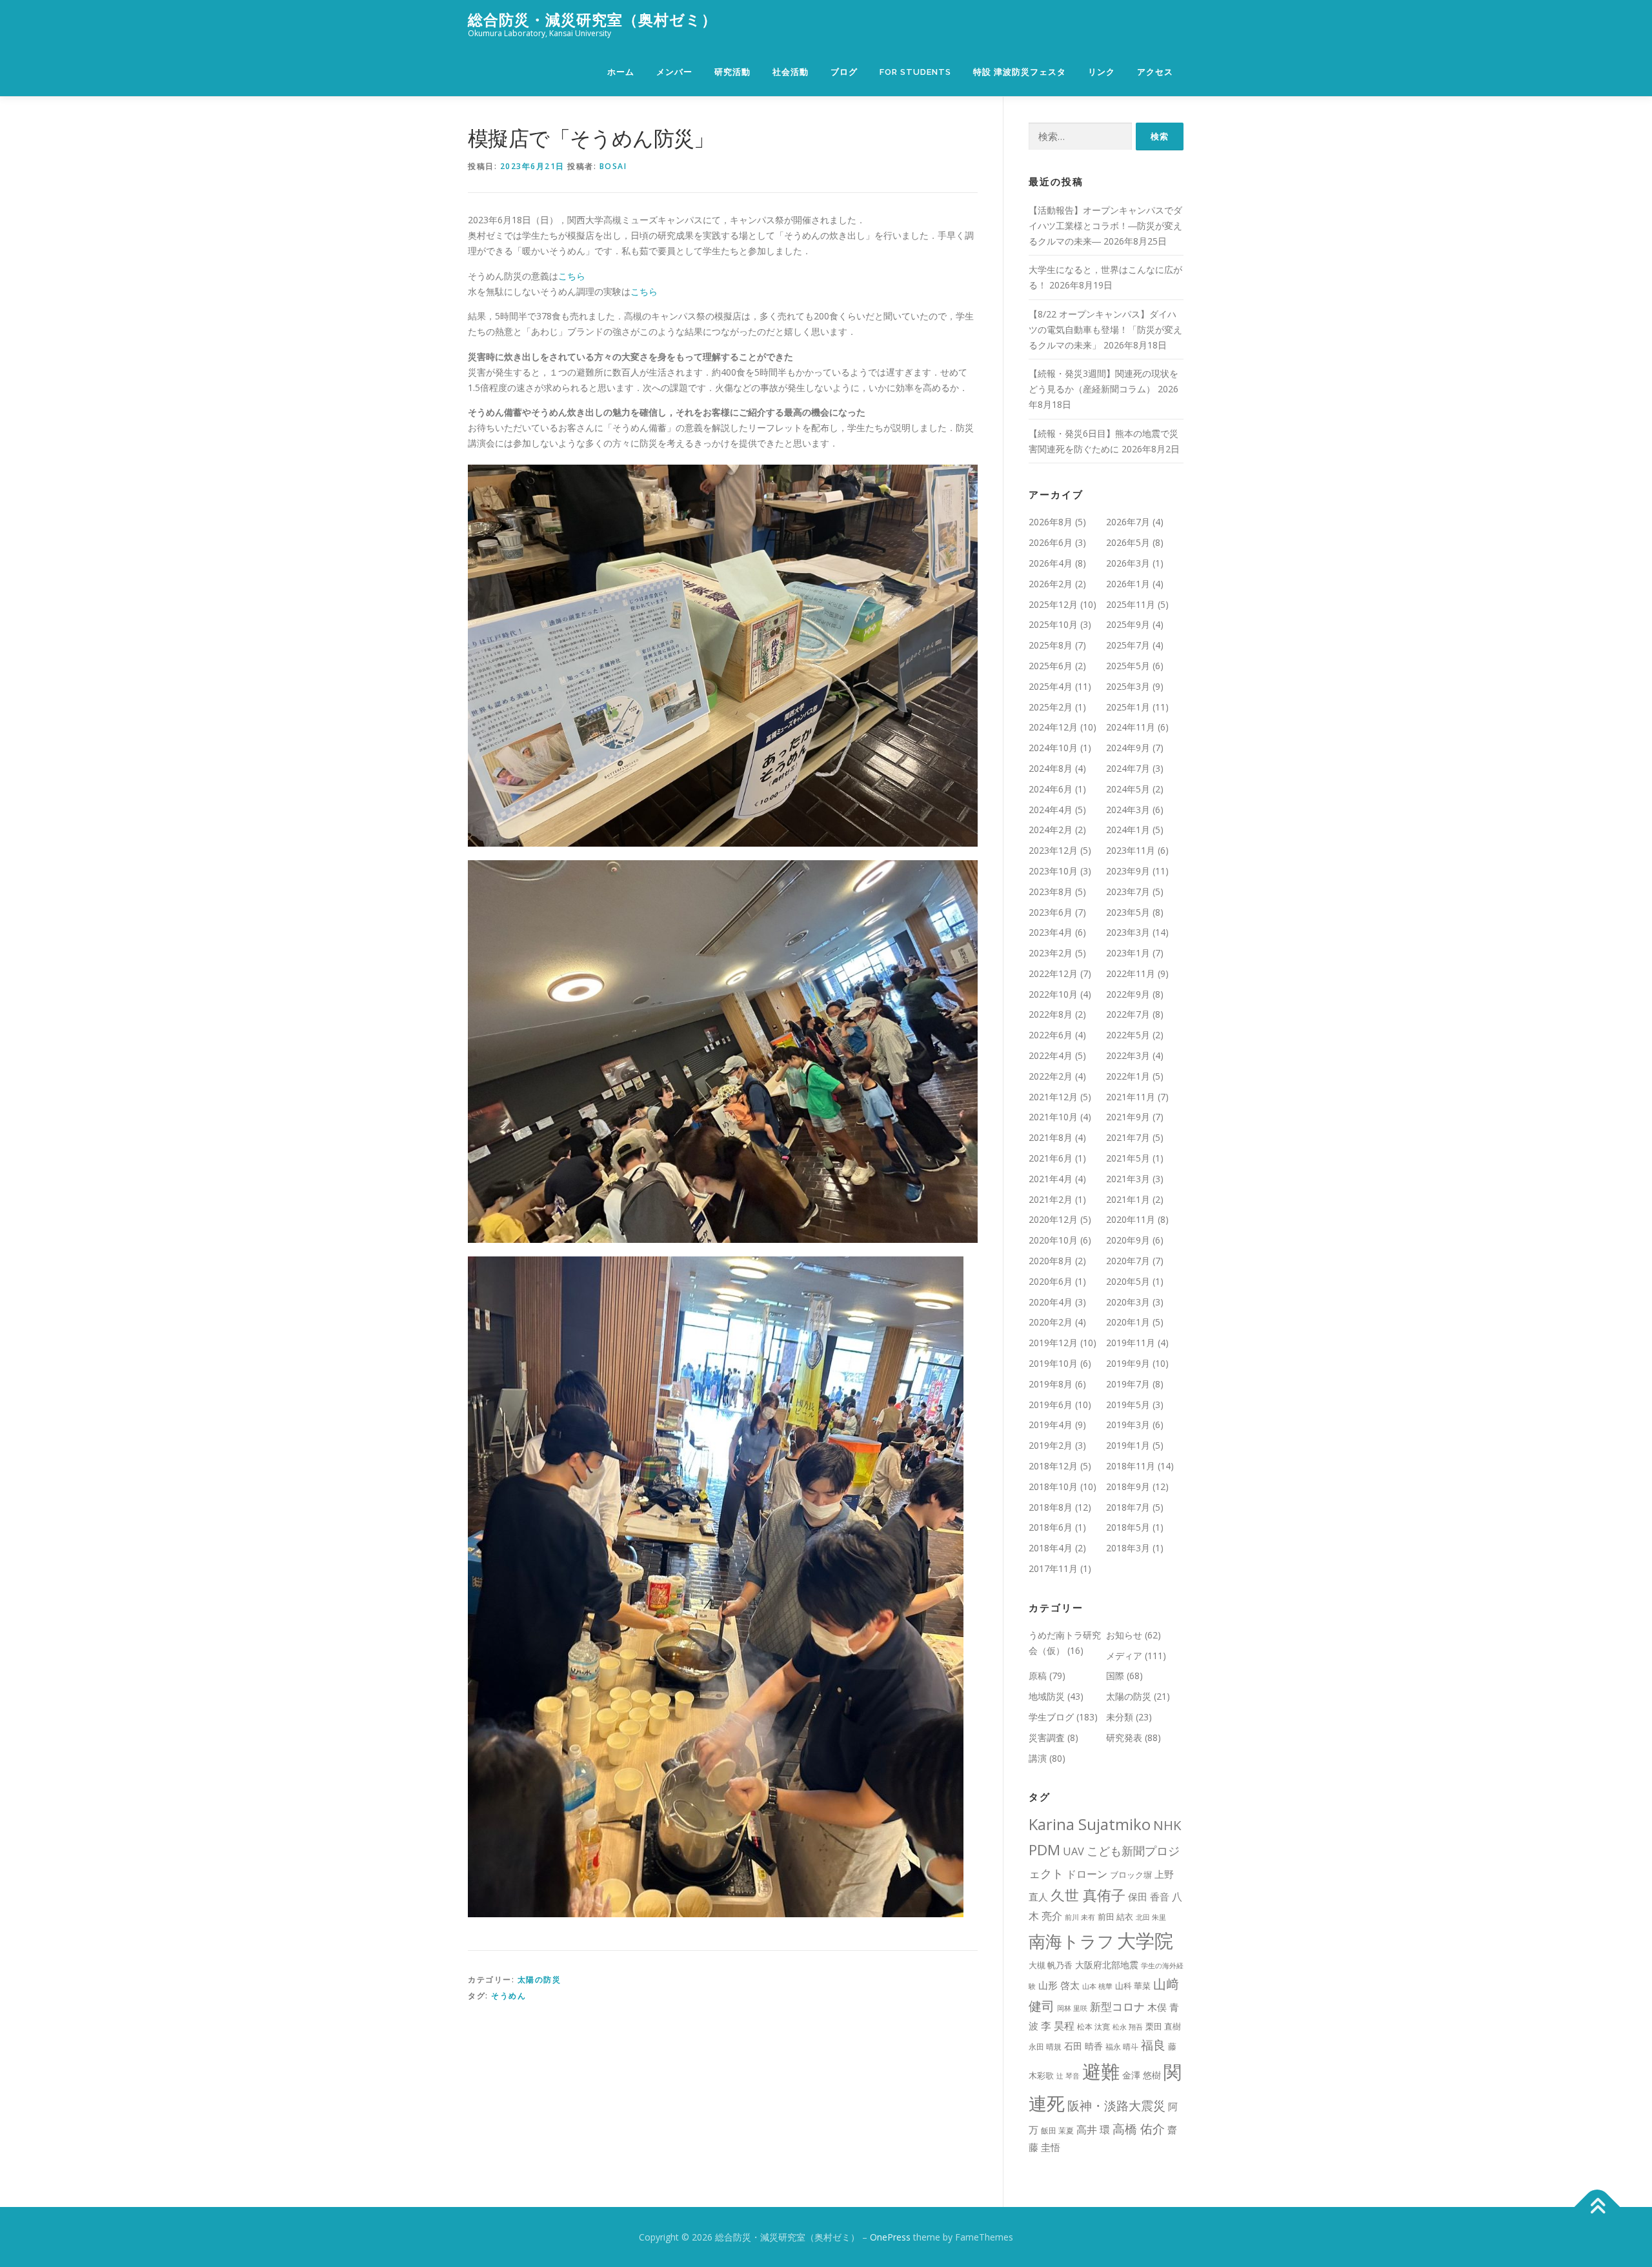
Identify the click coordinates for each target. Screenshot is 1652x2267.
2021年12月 (1053, 1097)
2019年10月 (1053, 1363)
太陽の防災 (539, 1980)
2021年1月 (1128, 1199)
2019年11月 (1131, 1343)
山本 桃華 (1097, 1986)
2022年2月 (1051, 1076)
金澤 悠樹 (1142, 2075)
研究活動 (732, 72)
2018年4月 (1051, 1548)
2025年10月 (1053, 624)
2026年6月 (1051, 542)
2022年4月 (1051, 1055)
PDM (1044, 1850)
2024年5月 (1128, 789)
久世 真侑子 (1088, 1895)
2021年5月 (1128, 1158)
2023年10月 (1053, 871)
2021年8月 (1051, 1137)
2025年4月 (1051, 686)
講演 (1038, 1758)
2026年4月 (1051, 563)
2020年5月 (1128, 1281)
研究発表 (1124, 1738)
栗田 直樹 (1163, 2026)
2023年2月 (1051, 953)
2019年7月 (1128, 1384)
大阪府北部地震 (1107, 1965)
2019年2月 (1051, 1445)
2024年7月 (1128, 768)
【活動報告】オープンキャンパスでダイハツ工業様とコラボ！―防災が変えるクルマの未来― (1105, 226)
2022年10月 (1053, 994)
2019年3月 (1128, 1425)
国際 (1115, 1676)
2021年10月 (1053, 1117)
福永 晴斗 (1122, 2047)
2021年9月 (1128, 1117)
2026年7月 (1128, 522)
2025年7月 (1128, 645)
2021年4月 (1051, 1179)
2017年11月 (1053, 1568)
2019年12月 (1053, 1343)
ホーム (621, 72)
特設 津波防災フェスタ (1020, 72)
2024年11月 (1131, 727)
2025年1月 (1128, 707)
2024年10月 (1053, 748)
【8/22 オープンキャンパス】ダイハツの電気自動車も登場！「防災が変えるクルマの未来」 (1105, 329)
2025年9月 (1128, 624)
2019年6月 (1051, 1405)
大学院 (1145, 1940)
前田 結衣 (1115, 1917)
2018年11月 (1131, 1466)
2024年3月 (1128, 810)
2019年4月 (1051, 1425)
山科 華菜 (1133, 1986)
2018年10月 (1053, 1486)
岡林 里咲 (1072, 2008)
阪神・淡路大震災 (1116, 2105)
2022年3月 (1128, 1055)
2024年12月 (1053, 727)
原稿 (1038, 1676)
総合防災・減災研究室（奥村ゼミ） (592, 20)
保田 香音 (1149, 1897)
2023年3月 (1128, 932)
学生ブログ (1051, 1717)
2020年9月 (1128, 1240)
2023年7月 (1128, 892)
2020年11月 (1131, 1219)
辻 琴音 (1068, 2076)
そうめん (509, 1996)
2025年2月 (1051, 707)
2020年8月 (1051, 1261)
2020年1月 (1128, 1322)
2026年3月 (1128, 563)
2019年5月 (1128, 1405)
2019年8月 (1051, 1384)
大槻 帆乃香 (1051, 1965)
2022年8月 (1051, 1014)
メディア (1124, 1656)
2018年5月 (1128, 1527)
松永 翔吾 (1128, 2027)
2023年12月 (1053, 850)
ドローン (1087, 1874)
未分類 (1120, 1717)
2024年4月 (1051, 810)
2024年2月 (1051, 830)
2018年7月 (1128, 1507)
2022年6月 (1051, 1035)
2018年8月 (1051, 1507)
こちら (572, 276)
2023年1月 (1128, 953)
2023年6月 (1051, 912)
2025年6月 (1051, 666)
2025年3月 (1128, 686)
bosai (613, 166)
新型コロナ (1117, 2007)
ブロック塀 (1131, 1875)
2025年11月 (1131, 604)
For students (915, 72)
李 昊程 (1058, 2026)
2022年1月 (1128, 1076)
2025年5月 (1128, 666)
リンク (1102, 72)
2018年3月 (1128, 1548)
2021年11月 (1131, 1097)
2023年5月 (1128, 912)
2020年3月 (1128, 1302)
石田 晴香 (1083, 2046)
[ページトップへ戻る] (1597, 2207)
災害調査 (1047, 1738)
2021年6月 (1051, 1158)
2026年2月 (1051, 584)
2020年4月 (1051, 1302)
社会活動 (791, 72)
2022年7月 (1128, 1014)
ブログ (844, 72)
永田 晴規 (1045, 2047)
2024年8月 (1051, 768)
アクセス (1155, 72)
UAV (1073, 1851)
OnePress (890, 2237)
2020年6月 (1051, 1281)
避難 (1101, 2071)
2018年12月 (1053, 1466)
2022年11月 (1131, 973)
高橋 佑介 (1139, 2129)
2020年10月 (1053, 1240)
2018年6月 (1051, 1527)
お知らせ (1124, 1635)
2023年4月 (1051, 932)
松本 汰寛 (1093, 2027)
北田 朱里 (1151, 1917)
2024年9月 (1128, 748)
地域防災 (1047, 1696)
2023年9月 (1128, 871)
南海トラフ (1072, 1941)
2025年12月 (1053, 604)
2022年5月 (1128, 1035)
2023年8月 (1051, 892)
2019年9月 (1128, 1363)
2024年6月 (1051, 789)
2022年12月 (1053, 973)
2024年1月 (1128, 830)
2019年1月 (1128, 1445)
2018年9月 (1128, 1486)
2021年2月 (1051, 1199)
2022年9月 (1128, 994)
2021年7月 (1128, 1137)
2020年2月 (1051, 1322)
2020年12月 (1053, 1219)
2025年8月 (1051, 645)
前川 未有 (1080, 1917)
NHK (1167, 1825)
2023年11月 (1131, 850)
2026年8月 (1051, 522)
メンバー (674, 72)
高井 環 (1093, 2129)
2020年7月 (1128, 1261)
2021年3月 (1128, 1179)
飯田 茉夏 (1057, 2131)
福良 (1153, 2045)
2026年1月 (1128, 584)
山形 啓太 (1059, 1985)
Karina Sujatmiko (1090, 1824)
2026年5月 (1128, 542)
